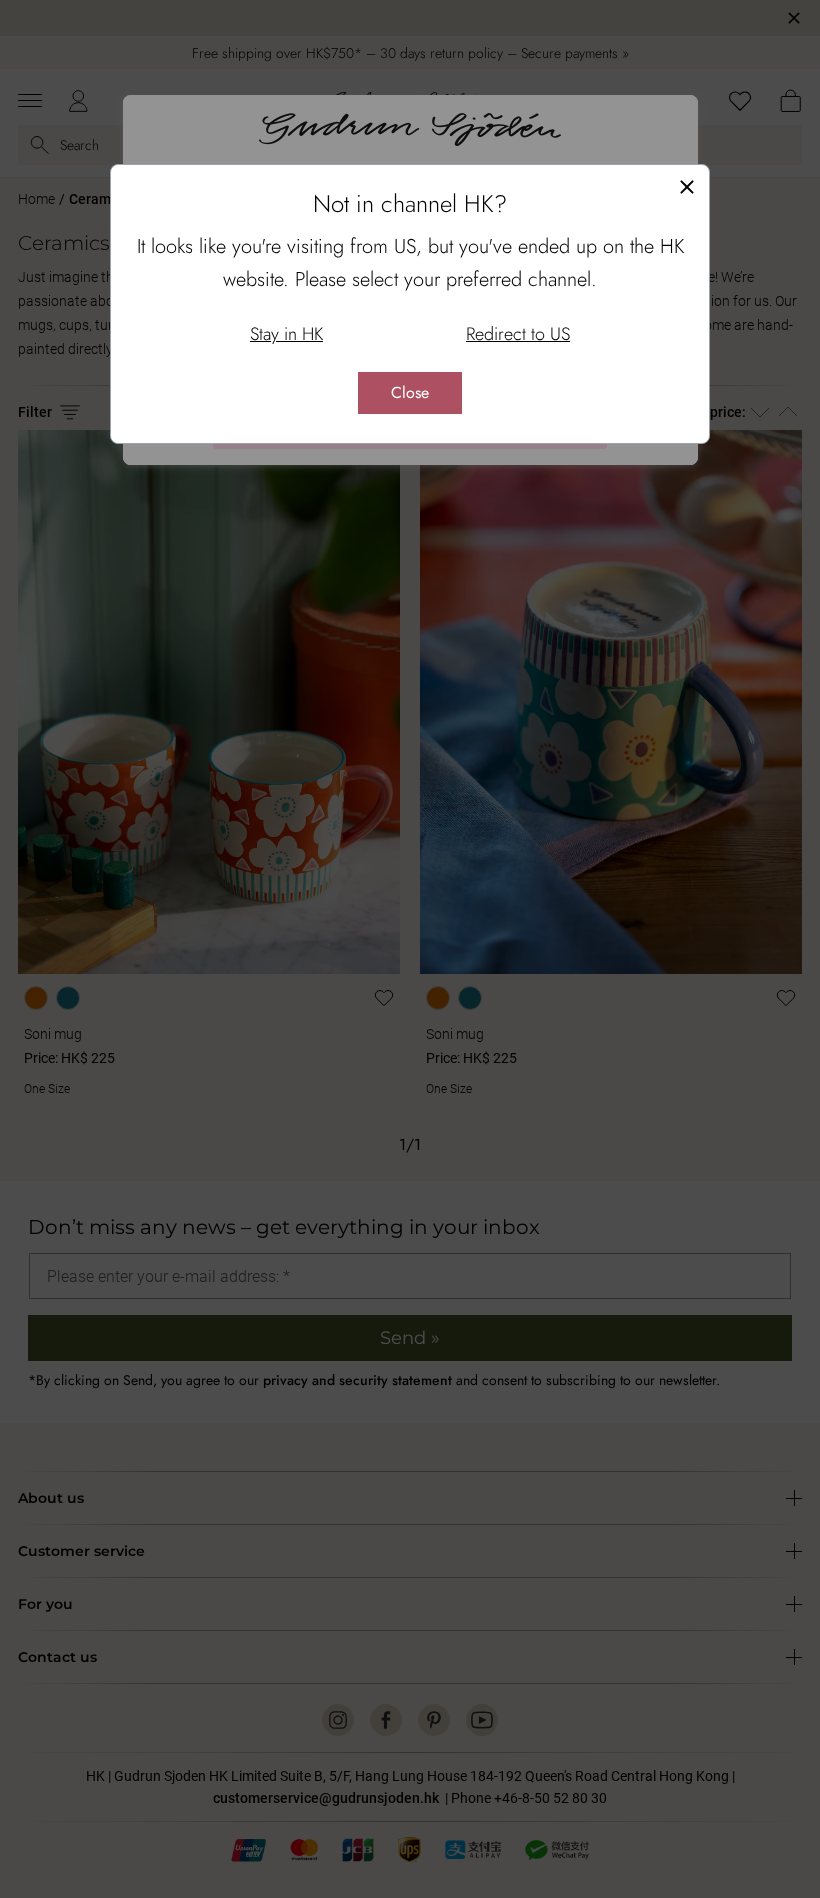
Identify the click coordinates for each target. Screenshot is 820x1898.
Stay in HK (286, 334)
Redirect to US (518, 334)
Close (410, 392)
